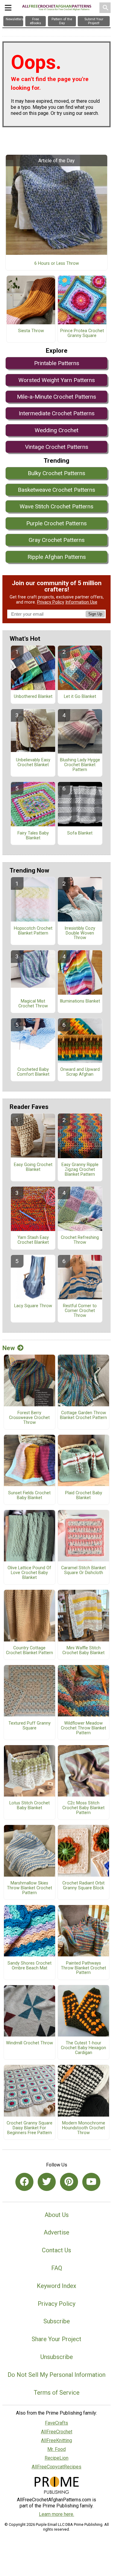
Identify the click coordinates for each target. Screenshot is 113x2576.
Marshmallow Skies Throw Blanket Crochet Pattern (30, 1888)
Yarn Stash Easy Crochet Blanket (33, 1240)
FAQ (57, 2268)
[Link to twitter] (47, 2182)
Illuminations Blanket (80, 1001)
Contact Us (56, 2250)
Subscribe (57, 2321)
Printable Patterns (57, 363)
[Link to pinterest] (69, 2182)
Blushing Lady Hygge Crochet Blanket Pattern (80, 765)
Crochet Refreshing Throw (80, 1240)
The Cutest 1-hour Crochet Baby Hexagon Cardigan (83, 2048)
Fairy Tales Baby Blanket (33, 836)
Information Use (81, 602)
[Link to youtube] (91, 2182)
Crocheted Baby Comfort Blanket (33, 1072)
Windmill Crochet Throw (30, 2043)
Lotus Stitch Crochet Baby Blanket (30, 1806)
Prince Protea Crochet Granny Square (82, 333)
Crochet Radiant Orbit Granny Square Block (83, 1886)
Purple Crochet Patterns (56, 523)
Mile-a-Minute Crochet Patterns (56, 397)
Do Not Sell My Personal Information (56, 2375)
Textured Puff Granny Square (30, 1726)
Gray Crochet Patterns (57, 540)
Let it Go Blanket (80, 697)
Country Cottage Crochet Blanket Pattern (30, 1651)
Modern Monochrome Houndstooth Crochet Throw (84, 2128)
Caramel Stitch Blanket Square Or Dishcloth (83, 1570)
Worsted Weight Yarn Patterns (57, 380)
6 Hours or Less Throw (57, 264)
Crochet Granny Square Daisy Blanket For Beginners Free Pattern (30, 2128)
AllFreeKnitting (56, 2440)
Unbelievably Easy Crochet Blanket (33, 763)
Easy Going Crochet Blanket (33, 1167)
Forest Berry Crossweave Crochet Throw (29, 1418)
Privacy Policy (51, 602)
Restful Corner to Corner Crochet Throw (80, 1311)
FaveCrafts (56, 2423)
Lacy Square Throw (33, 1306)
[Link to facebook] (24, 2182)
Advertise (56, 2232)
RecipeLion (56, 2458)
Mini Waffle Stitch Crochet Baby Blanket (83, 1651)
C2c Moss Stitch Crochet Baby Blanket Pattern (83, 1808)
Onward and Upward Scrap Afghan (80, 1072)
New (9, 1348)
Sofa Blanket (80, 833)
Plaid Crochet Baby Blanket (84, 1495)
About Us (57, 2215)
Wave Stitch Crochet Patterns (56, 506)
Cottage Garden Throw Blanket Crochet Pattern (83, 1415)
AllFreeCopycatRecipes (56, 2467)
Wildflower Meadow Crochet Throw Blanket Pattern (83, 1728)
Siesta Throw (31, 331)
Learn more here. (56, 2514)
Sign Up (95, 614)
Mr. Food (56, 2449)
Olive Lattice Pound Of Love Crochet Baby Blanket (29, 1573)
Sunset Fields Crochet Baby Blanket (29, 1495)
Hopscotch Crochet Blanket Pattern (33, 931)
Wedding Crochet (56, 430)
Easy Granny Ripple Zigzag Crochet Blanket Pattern (80, 1170)
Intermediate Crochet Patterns (57, 413)
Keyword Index (56, 2286)
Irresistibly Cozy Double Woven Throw (80, 933)
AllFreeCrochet (57, 2432)
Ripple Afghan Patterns (57, 557)
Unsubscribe (57, 2357)
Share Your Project (56, 2339)
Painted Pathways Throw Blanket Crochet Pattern (83, 1968)
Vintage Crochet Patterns (57, 447)
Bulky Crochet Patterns (56, 473)
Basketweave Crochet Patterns (56, 490)
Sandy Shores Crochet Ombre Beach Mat (30, 1966)
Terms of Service (57, 2393)
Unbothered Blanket (33, 697)
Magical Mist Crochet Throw (33, 1004)
